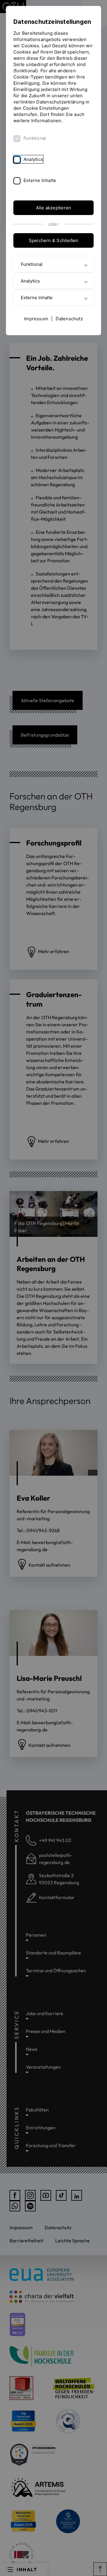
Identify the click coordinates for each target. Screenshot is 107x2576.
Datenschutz (69, 319)
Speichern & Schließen (54, 240)
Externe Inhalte (40, 180)
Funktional (35, 138)
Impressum (36, 319)
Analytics (33, 159)
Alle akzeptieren (54, 208)
